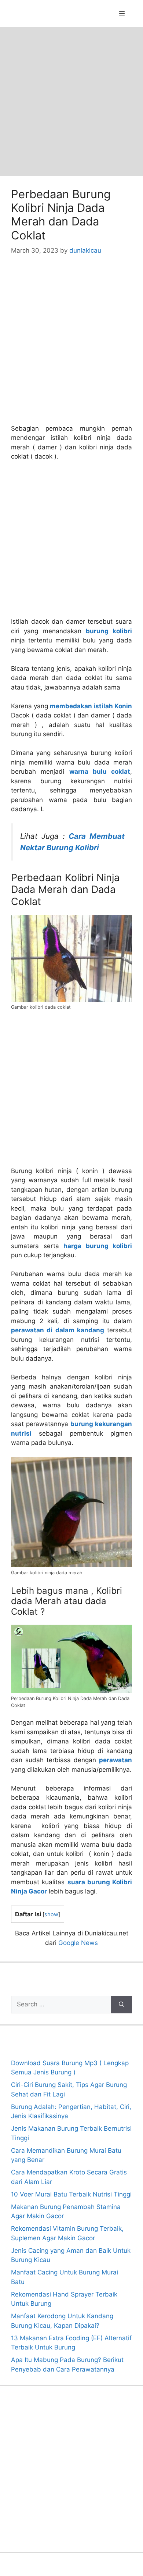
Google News (78, 1943)
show (51, 1914)
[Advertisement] (71, 101)
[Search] (122, 2005)
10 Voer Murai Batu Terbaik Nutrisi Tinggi (71, 2194)
